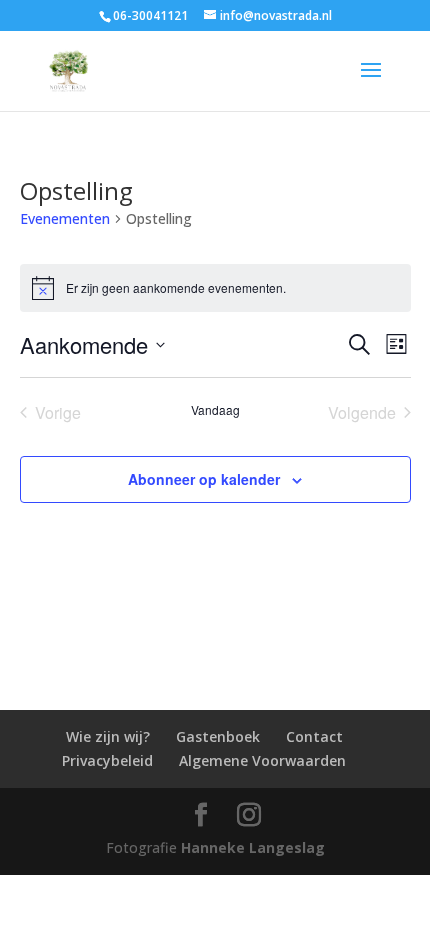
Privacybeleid (107, 760)
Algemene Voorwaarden (262, 760)
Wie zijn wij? (108, 736)
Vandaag (215, 410)
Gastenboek (218, 736)
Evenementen (65, 218)
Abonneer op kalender (204, 479)
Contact (314, 736)
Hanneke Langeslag (253, 847)
